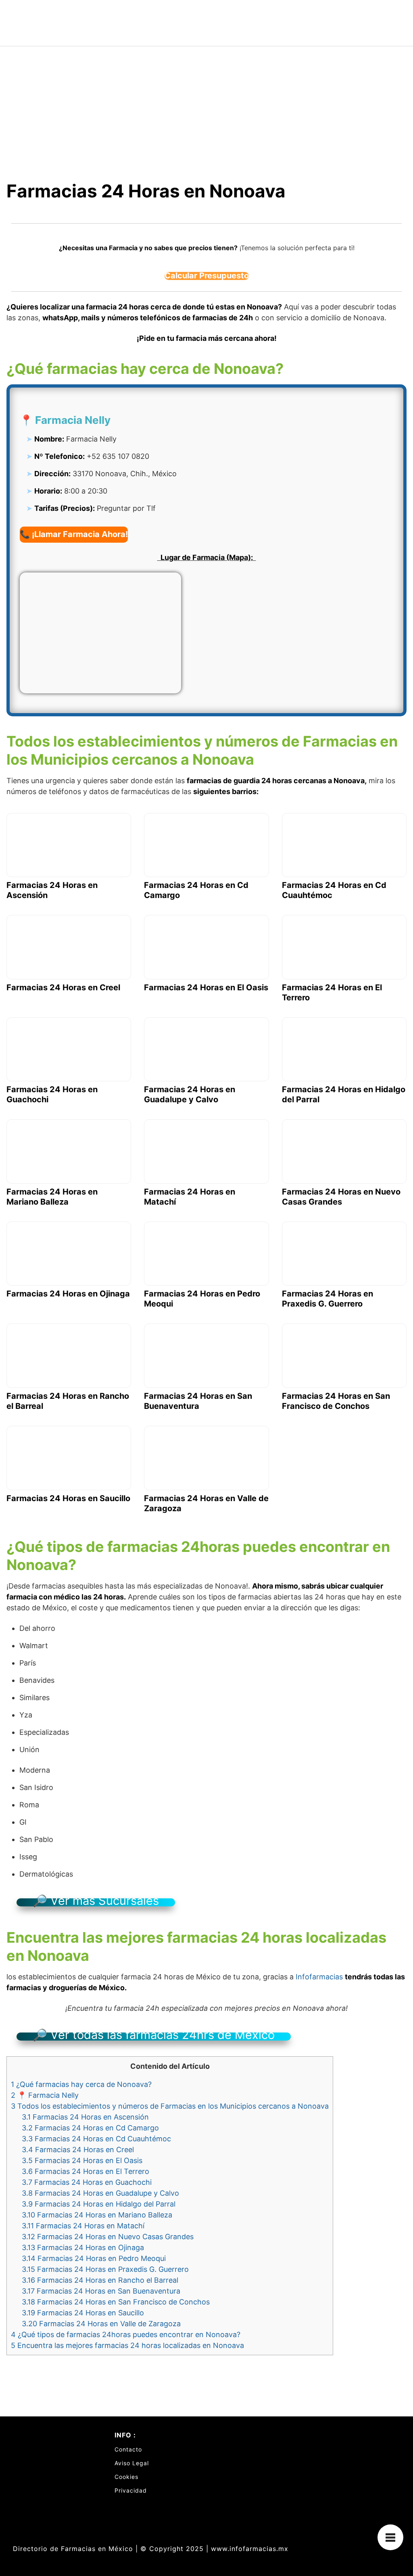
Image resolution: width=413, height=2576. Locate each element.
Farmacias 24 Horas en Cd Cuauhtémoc (96, 2139)
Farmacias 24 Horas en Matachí (83, 2226)
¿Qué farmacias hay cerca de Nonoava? (81, 2084)
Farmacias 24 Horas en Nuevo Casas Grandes (108, 2237)
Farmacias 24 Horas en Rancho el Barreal (100, 2280)
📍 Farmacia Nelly (45, 2095)
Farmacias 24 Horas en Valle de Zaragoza (101, 2324)
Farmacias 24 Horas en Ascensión (85, 2117)
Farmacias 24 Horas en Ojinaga (83, 2247)
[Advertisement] (206, 107)
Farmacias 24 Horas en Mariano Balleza (97, 2215)
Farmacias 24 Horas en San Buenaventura (101, 2291)
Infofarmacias (319, 1977)
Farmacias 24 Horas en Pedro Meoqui (94, 2258)
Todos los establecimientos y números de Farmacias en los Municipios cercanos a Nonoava (170, 2106)
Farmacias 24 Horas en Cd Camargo (90, 2128)
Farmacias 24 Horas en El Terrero (86, 2171)
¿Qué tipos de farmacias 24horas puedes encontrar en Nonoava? (126, 2334)
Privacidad (131, 2490)
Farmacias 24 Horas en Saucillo (83, 2313)
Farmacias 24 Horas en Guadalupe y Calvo (100, 2193)
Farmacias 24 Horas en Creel (78, 2150)
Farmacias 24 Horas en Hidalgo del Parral (99, 2204)
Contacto (128, 2449)
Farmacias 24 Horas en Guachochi (87, 2182)
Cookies (126, 2477)
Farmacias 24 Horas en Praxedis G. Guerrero (105, 2269)
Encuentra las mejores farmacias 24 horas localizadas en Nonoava (127, 2345)
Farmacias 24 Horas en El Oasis (82, 2160)
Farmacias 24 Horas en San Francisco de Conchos (116, 2302)
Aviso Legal (132, 2463)
